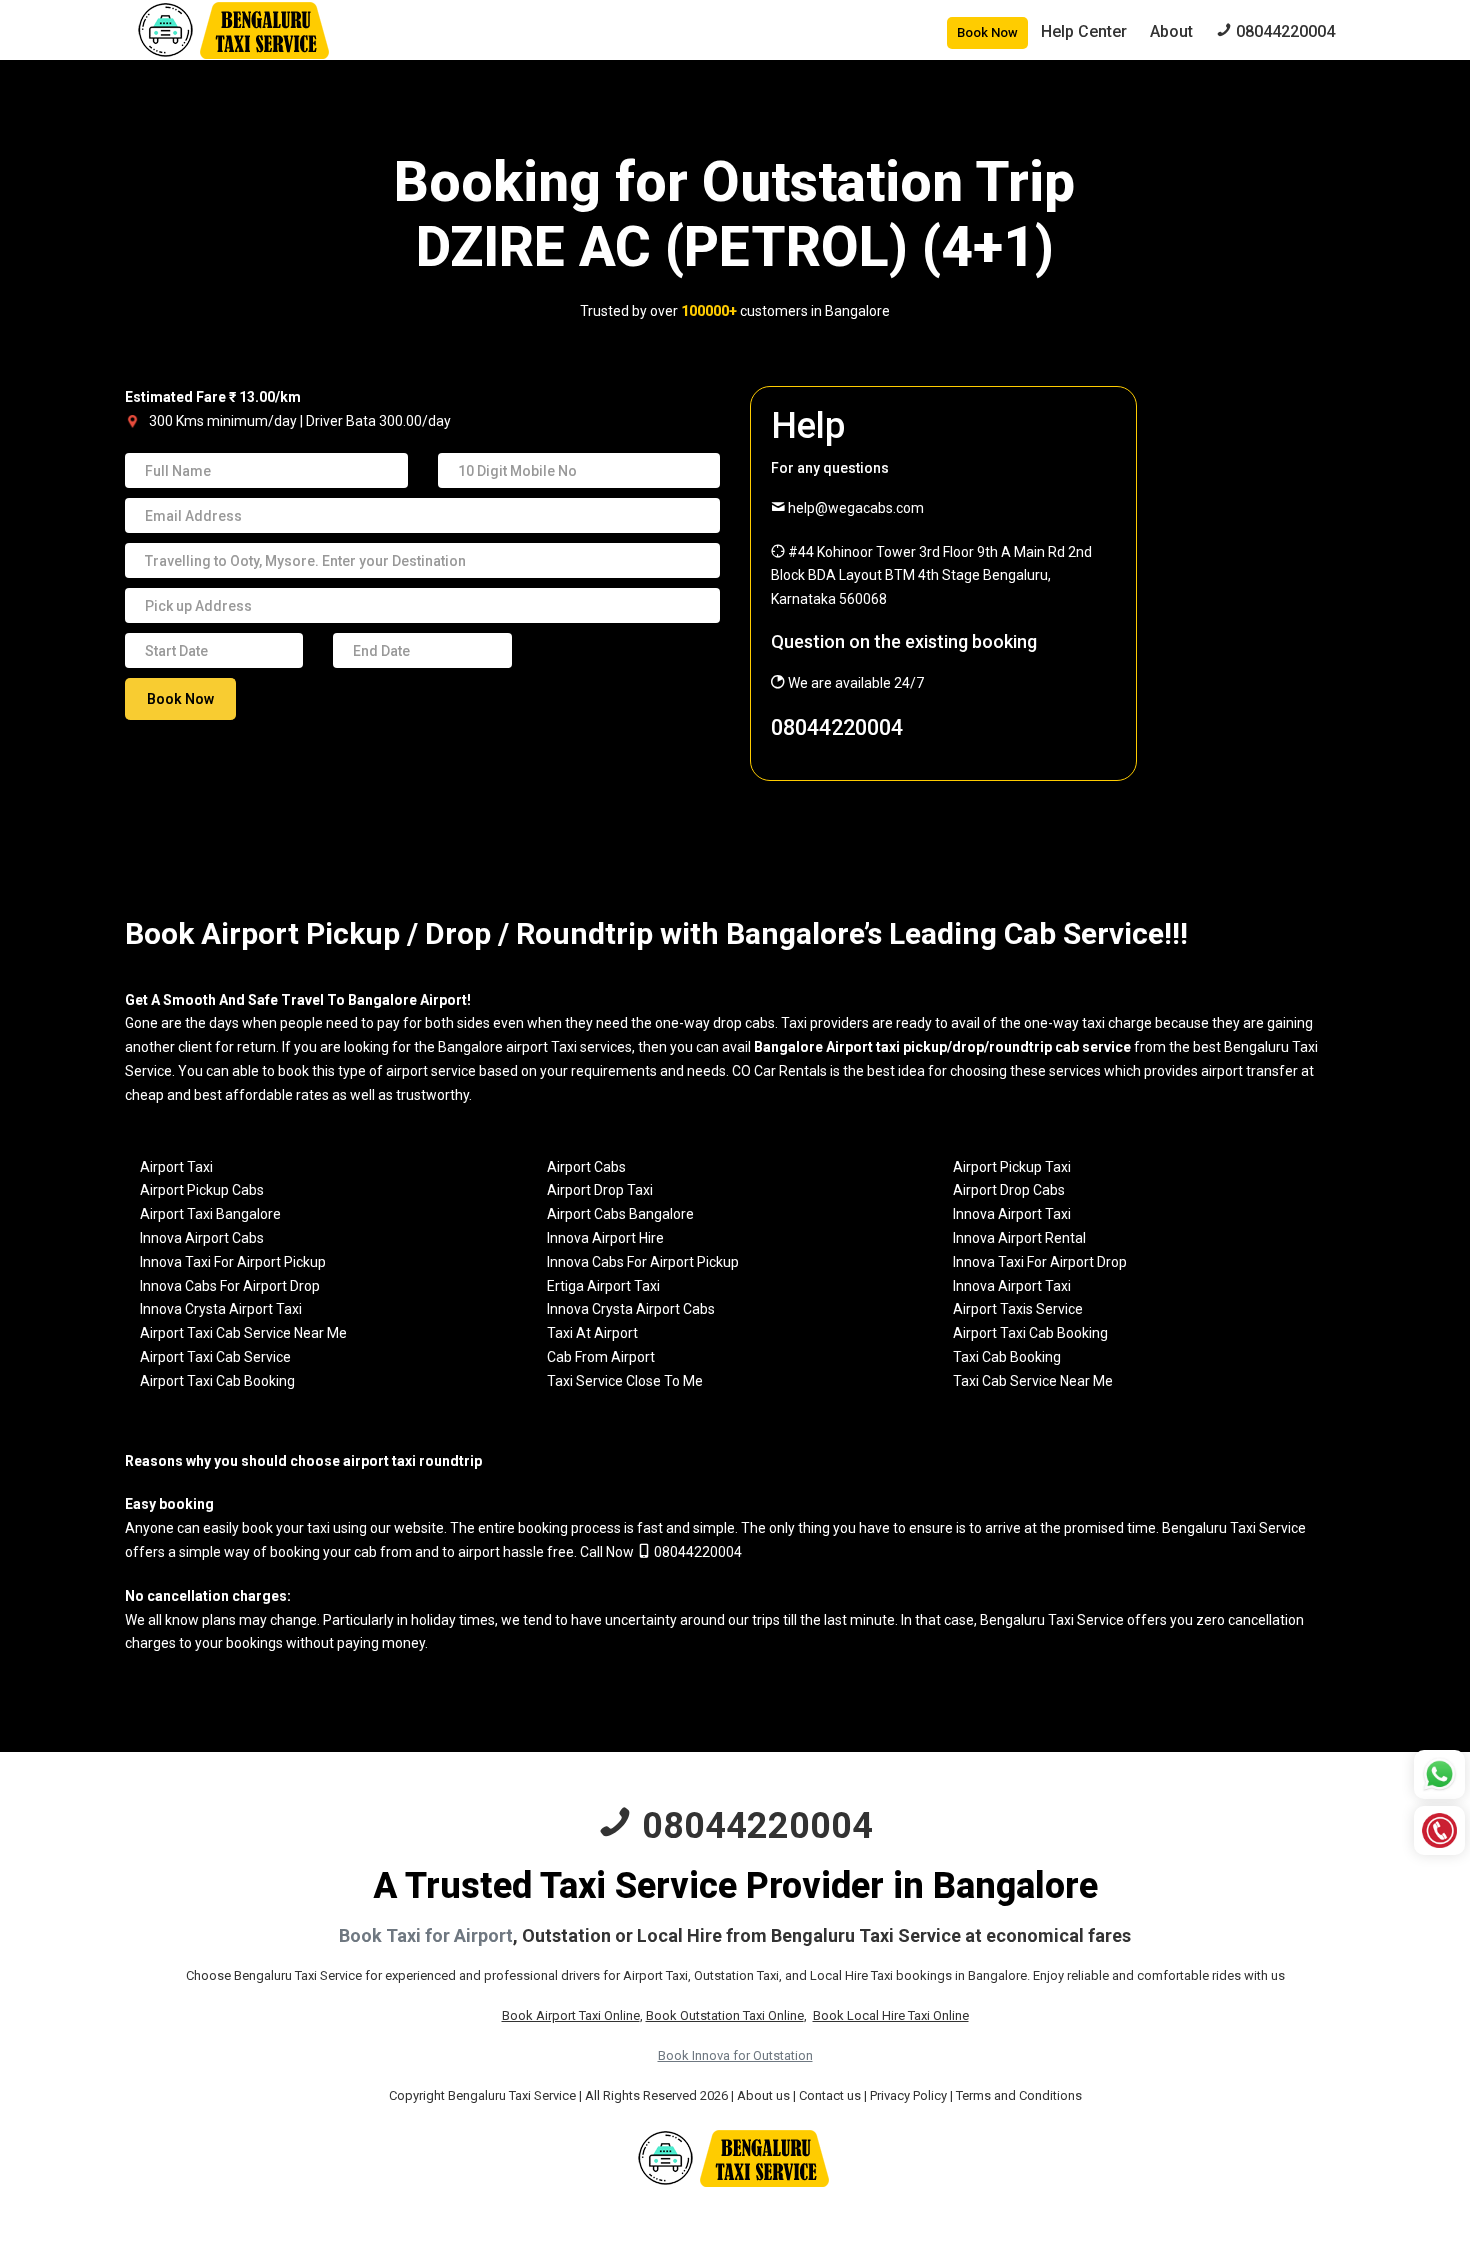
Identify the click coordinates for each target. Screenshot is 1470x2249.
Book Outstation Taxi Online (725, 2015)
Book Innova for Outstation (735, 2055)
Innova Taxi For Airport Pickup (233, 1262)
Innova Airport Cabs (202, 1238)
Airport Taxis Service (1018, 1309)
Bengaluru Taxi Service (1234, 1528)
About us (763, 2095)
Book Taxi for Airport (426, 1935)
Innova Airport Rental (1019, 1238)
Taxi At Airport (592, 1333)
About (1171, 31)
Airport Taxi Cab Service (215, 1357)
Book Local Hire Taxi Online (891, 2015)
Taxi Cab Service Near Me (1033, 1381)
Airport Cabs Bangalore (620, 1214)
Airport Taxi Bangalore (210, 1214)
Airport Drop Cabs (1009, 1190)
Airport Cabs (586, 1167)
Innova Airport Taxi (1012, 1214)
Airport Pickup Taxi (1012, 1167)
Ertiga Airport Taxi (603, 1286)
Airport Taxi (176, 1167)
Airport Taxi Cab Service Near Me (243, 1333)
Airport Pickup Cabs (202, 1190)
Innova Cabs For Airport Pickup (643, 1262)
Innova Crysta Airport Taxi (221, 1309)
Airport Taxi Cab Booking (1030, 1333)
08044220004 (837, 727)
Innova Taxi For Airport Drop (1040, 1262)
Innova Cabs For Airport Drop (230, 1286)
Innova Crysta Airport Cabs (631, 1309)
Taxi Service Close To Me (625, 1381)
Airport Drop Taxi (600, 1190)
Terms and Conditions (1019, 2095)
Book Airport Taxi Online (571, 2015)
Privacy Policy (908, 2095)
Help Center (1084, 31)
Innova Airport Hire (605, 1238)
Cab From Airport (601, 1357)
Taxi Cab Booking (1007, 1357)
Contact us (830, 2095)
